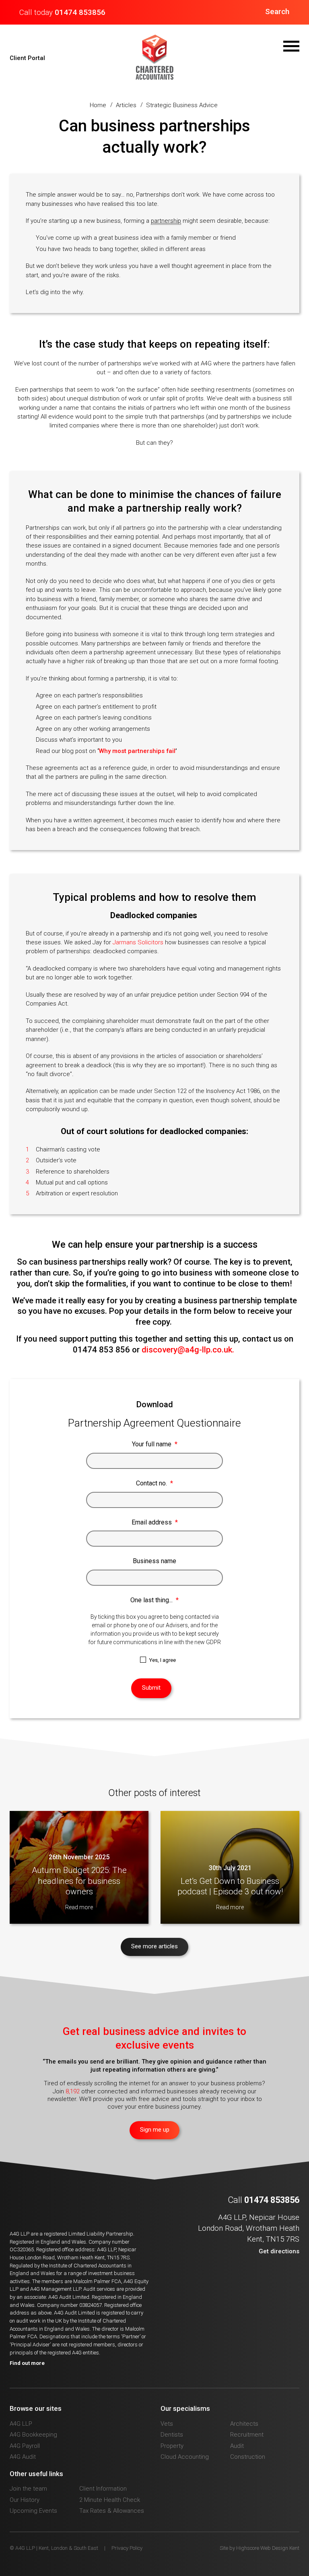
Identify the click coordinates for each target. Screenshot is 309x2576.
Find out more (27, 2363)
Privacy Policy (127, 2548)
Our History (25, 2500)
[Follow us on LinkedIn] (295, 2273)
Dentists (172, 2435)
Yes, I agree (163, 1660)
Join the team (28, 2489)
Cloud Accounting (185, 2457)
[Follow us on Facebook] (267, 2273)
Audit (237, 2446)
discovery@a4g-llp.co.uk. (189, 1350)
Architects (244, 2424)
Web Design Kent (280, 2548)
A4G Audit (23, 2457)
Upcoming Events (33, 2511)
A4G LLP (21, 2424)
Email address (155, 1522)
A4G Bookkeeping (33, 2435)
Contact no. (154, 1483)
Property (172, 2446)
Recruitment (247, 2435)
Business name (154, 1561)
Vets (167, 2424)
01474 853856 (80, 12)
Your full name (155, 1444)
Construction (248, 2457)
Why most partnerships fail (137, 751)
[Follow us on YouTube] (281, 2273)
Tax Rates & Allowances (112, 2511)
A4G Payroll (25, 2446)
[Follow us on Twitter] (253, 2273)
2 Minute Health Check (110, 2500)
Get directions (279, 2251)
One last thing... (154, 1600)
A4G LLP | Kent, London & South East (154, 57)
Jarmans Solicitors (138, 942)
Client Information (103, 2489)
